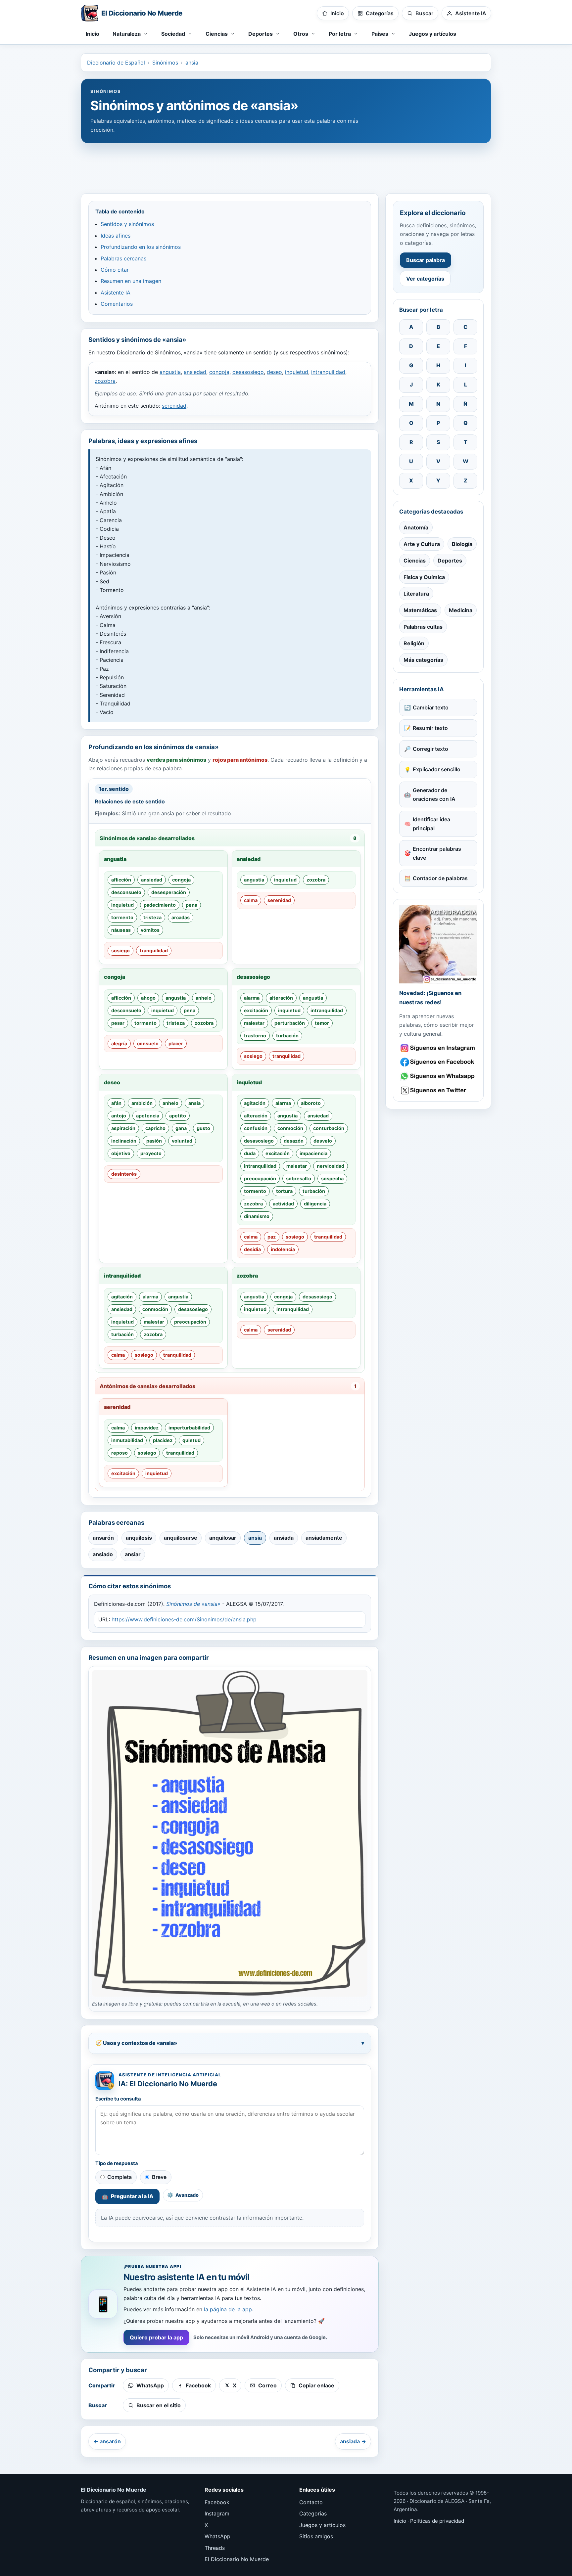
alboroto (311, 1103)
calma (251, 900)
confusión (256, 1128)
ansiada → (353, 2441)
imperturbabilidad (189, 1428)
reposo (119, 1453)
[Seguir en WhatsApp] (438, 1076)
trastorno (255, 1036)
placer (176, 1043)
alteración (281, 998)
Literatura (416, 594)
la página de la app (228, 2309)
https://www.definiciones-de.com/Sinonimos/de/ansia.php (184, 1619)
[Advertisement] (286, 165)
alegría (119, 1043)
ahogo (148, 998)
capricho (155, 1128)
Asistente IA (116, 293)
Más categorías (423, 660)
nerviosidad (331, 1166)
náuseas (121, 930)
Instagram (217, 2513)
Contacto (311, 2502)
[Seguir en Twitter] (438, 1090)
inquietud (297, 372)
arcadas (181, 917)
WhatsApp (217, 2536)
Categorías (313, 2513)
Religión (414, 643)
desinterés (124, 1174)
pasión (154, 1141)
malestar (254, 1023)
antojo (119, 1116)
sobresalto (299, 1178)
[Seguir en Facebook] (438, 1062)
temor (322, 1023)
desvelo (323, 1141)
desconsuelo (126, 892)
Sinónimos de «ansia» (193, 1604)
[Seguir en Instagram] (438, 1048)
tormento (122, 917)
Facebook (217, 2502)
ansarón (103, 1538)
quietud (191, 1440)
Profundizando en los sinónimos (141, 247)
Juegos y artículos (432, 34)
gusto (203, 1128)
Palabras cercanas (123, 258)
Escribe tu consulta (118, 2099)
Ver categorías (425, 279)
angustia (170, 372)
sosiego (120, 950)
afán (116, 1103)
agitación (255, 1103)
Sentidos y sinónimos (127, 224)
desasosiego (248, 372)
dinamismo (257, 1216)
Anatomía (416, 527)
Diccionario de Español (116, 63)
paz (272, 1237)
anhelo (204, 998)
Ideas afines (116, 236)
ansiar (133, 1554)
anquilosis (139, 1538)
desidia (252, 1249)
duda (250, 1153)
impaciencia (313, 1153)
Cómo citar (115, 270)
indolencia (283, 1249)
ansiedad (195, 372)
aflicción (121, 880)
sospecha (332, 1178)
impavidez (147, 1428)
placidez (163, 1440)
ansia (192, 63)
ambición (142, 1103)
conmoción (290, 1128)
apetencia (148, 1116)
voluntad (182, 1141)
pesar (118, 1023)
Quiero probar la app (156, 2337)
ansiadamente (324, 1538)
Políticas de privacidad (437, 2521)
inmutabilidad (127, 1440)
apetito (178, 1116)
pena (191, 905)
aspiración (123, 1128)
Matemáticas (420, 610)
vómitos (150, 930)
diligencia (315, 1204)
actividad (283, 1204)
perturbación (290, 1023)
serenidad (174, 406)
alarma (252, 998)
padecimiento (160, 905)
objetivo (121, 1153)
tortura (284, 1191)
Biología (462, 544)
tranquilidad (154, 950)
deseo (274, 372)
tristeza (152, 917)
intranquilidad (328, 372)
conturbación (329, 1128)
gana (181, 1128)
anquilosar (223, 1538)
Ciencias (415, 561)
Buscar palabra (426, 260)
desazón (294, 1141)
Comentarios (117, 304)
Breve (159, 2177)
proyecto (151, 1153)
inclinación (124, 1141)
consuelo (148, 1043)
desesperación (169, 892)
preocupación (260, 1178)
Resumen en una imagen (131, 281)
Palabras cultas (423, 627)
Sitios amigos (316, 2536)
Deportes (450, 561)
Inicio (93, 34)
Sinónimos (165, 63)
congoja (219, 372)
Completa (119, 2177)
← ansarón (107, 2441)
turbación (287, 1036)
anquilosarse (181, 1538)
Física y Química (424, 577)
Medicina (461, 610)
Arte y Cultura (422, 544)
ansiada (284, 1538)
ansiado (103, 1554)
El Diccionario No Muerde (237, 2559)
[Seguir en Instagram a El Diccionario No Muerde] (438, 944)
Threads (215, 2548)
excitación (256, 1010)
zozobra (105, 381)
